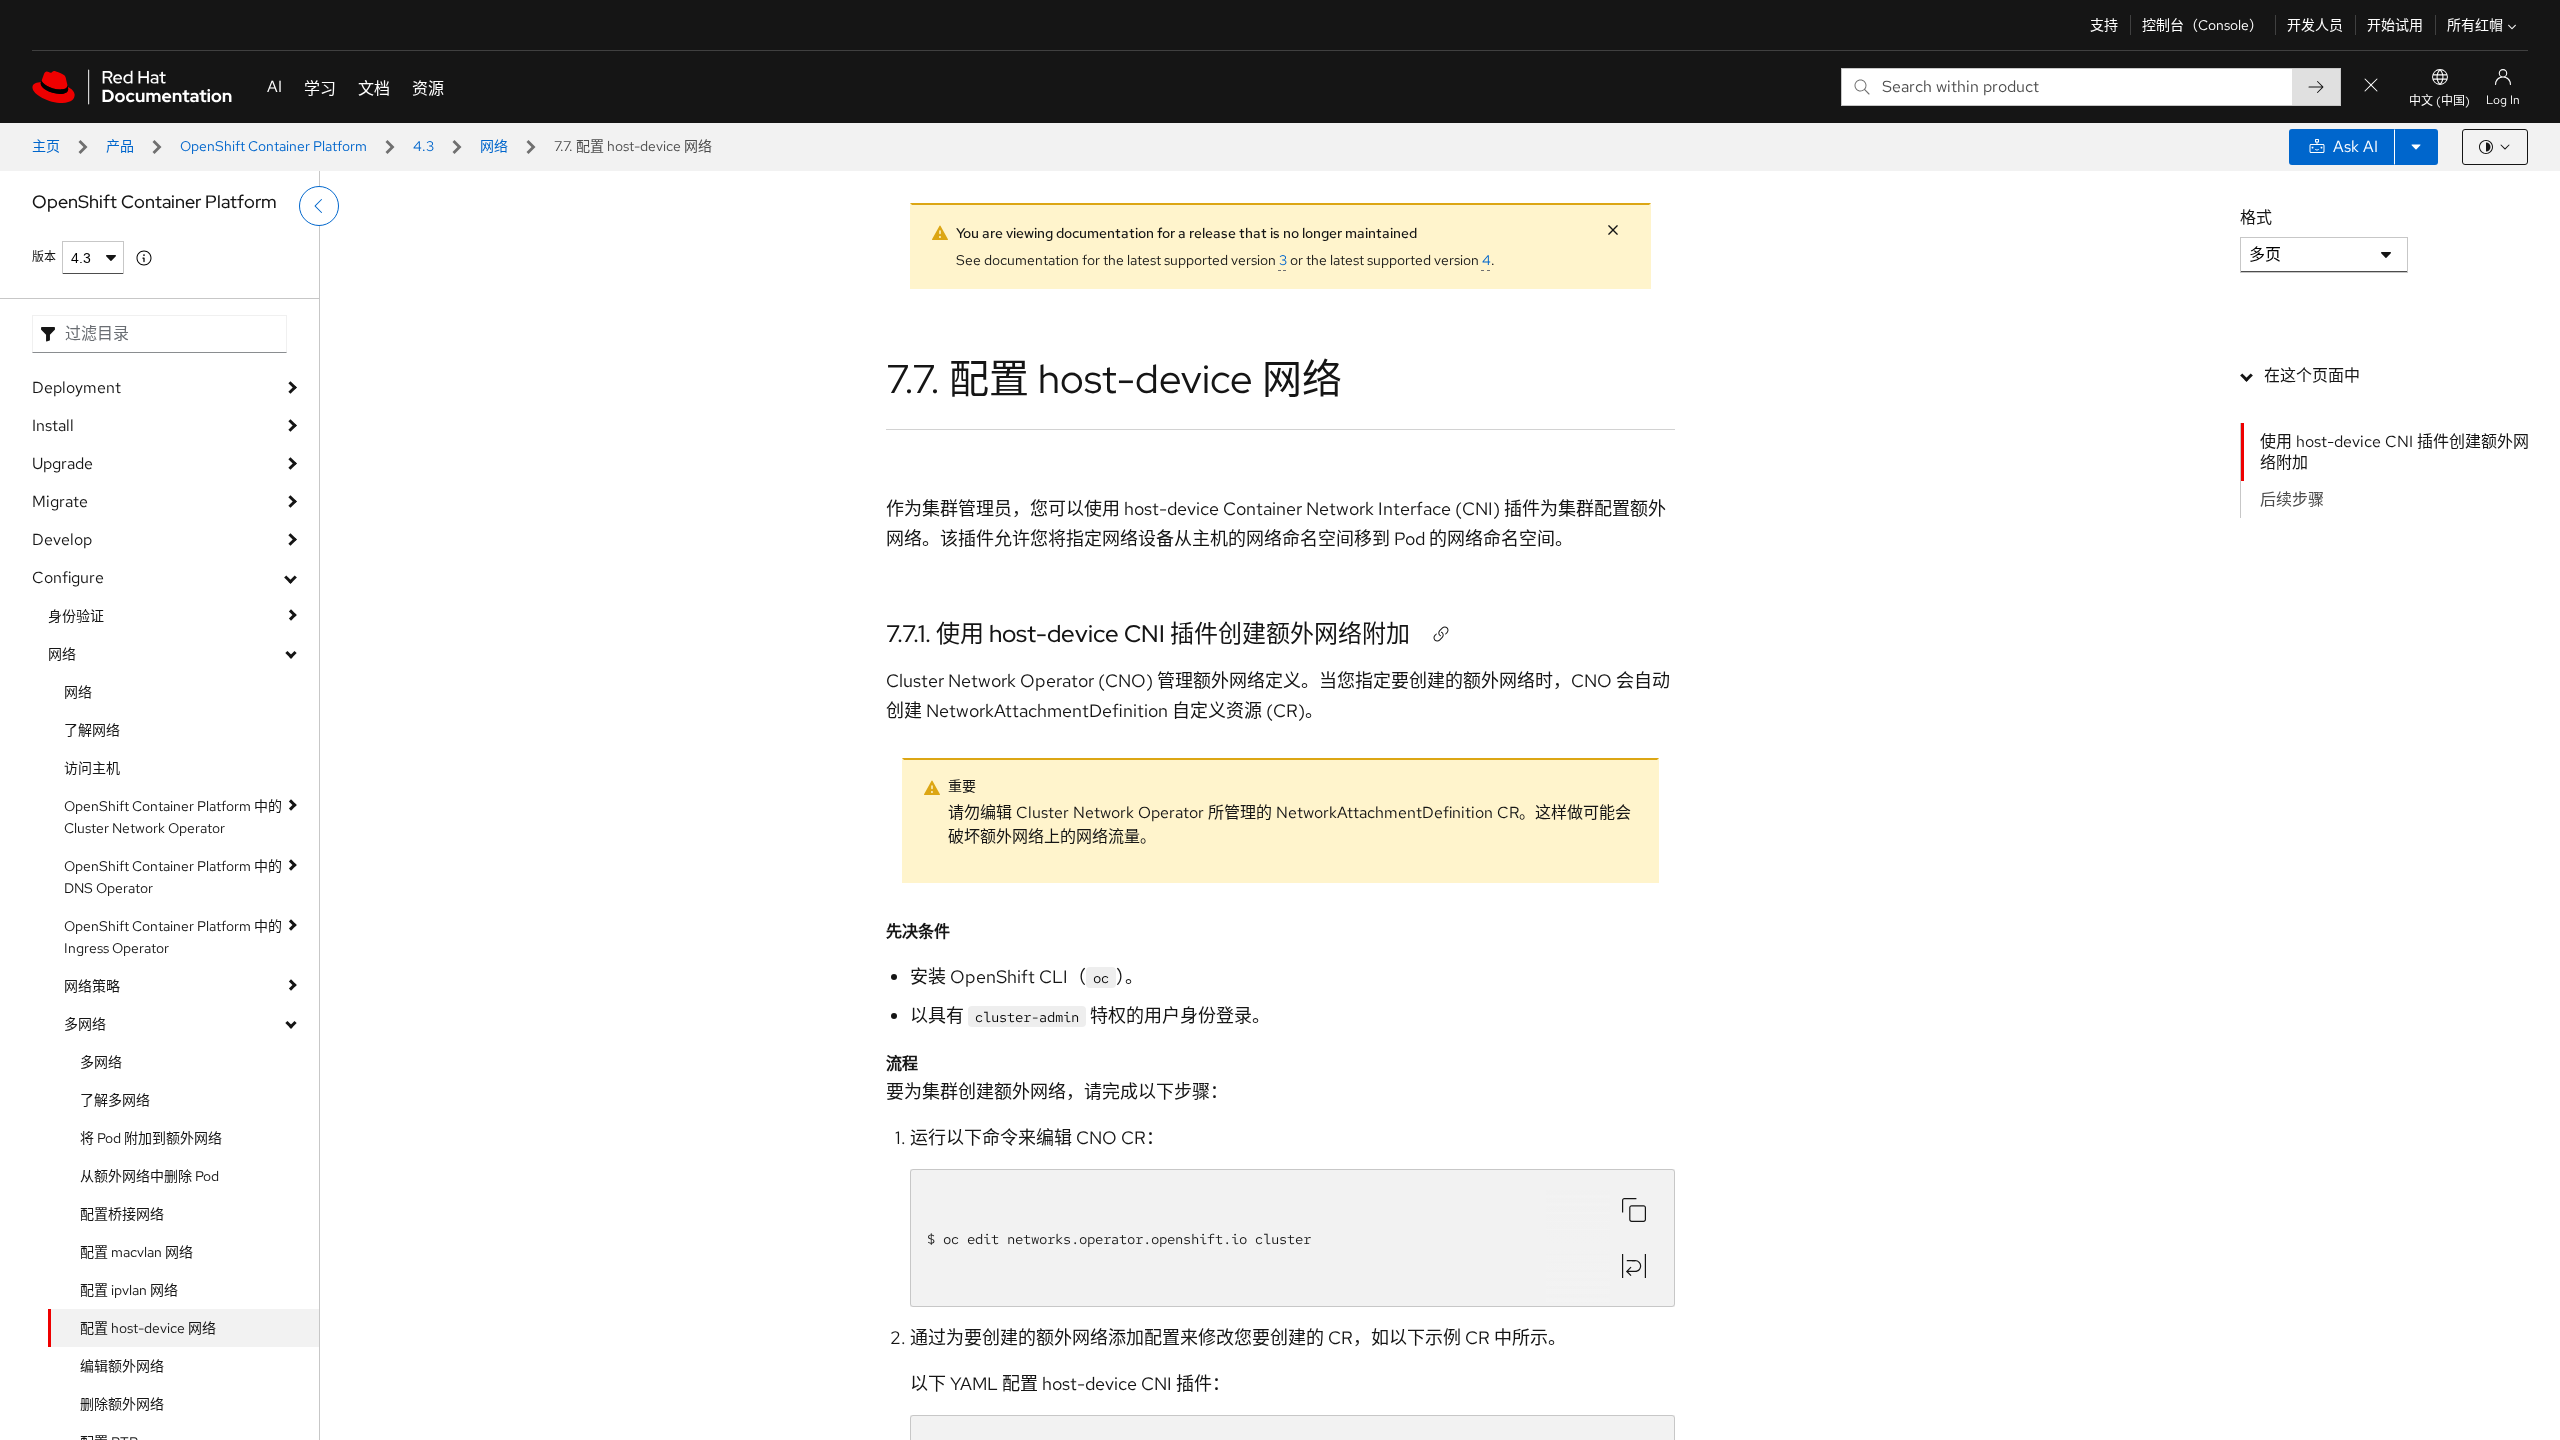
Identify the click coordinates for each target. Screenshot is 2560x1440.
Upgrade (62, 463)
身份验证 (76, 616)
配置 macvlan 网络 (136, 1252)
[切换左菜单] (319, 206)
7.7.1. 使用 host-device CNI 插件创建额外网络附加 (1148, 633)
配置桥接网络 (122, 1214)
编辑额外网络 (122, 1366)
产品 (120, 146)
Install (53, 425)
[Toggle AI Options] (2416, 147)
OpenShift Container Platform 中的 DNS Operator (173, 877)
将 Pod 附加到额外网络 (151, 1138)
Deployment (76, 387)
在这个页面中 (2312, 375)
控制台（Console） (2202, 25)
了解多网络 (115, 1100)
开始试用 (2395, 25)
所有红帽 (2475, 25)
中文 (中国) (2439, 101)
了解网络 (92, 730)
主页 (46, 146)
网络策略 (92, 986)
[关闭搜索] (2371, 86)
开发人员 (2315, 25)
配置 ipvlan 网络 (129, 1290)
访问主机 (92, 768)
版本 (44, 257)
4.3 (423, 146)
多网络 (85, 1024)
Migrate (60, 501)
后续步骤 (2292, 499)
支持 (2104, 25)
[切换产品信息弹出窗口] (144, 258)
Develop (62, 539)
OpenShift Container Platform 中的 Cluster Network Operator (173, 817)
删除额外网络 (122, 1404)
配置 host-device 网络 (148, 1328)
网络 (494, 146)
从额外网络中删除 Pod (149, 1176)
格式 (2256, 217)
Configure (68, 577)
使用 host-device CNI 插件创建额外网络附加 (2394, 452)
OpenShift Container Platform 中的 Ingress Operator (173, 937)
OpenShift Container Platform (273, 146)
